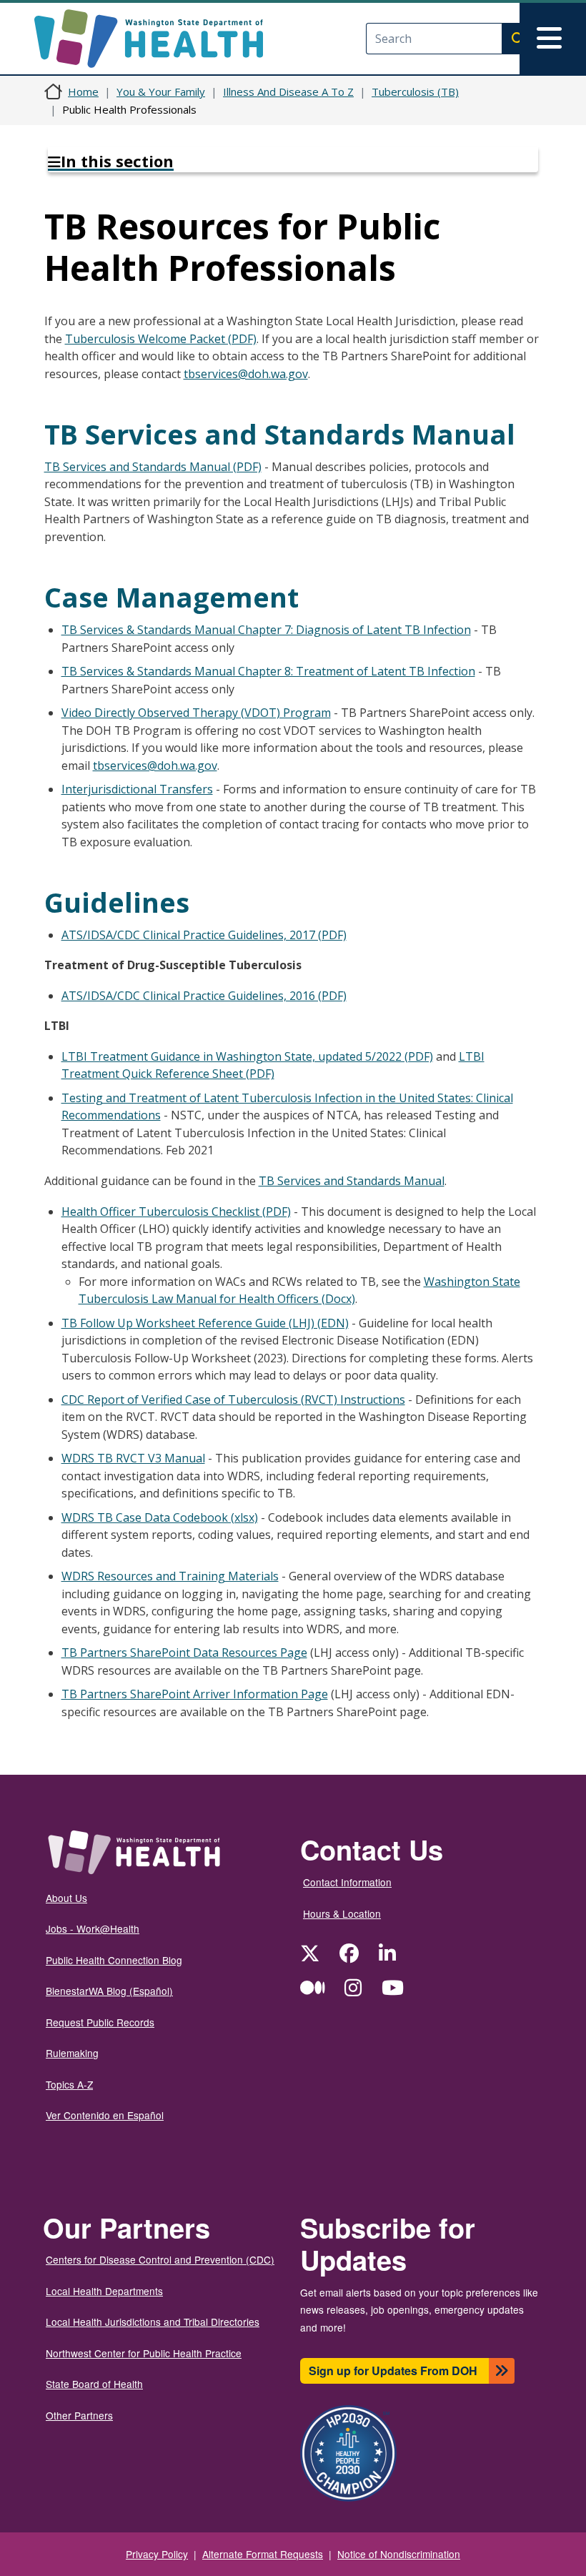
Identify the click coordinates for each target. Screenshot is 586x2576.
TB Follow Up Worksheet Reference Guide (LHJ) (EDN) (205, 1323)
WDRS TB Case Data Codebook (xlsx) (160, 1517)
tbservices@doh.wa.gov (246, 374)
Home (83, 91)
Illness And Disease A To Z (288, 91)
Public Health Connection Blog (114, 1960)
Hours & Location (342, 1913)
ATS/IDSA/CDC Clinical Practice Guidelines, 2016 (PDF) (204, 996)
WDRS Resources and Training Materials (170, 1576)
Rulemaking (72, 2053)
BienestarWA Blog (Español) (109, 1991)
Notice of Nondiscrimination (399, 2554)
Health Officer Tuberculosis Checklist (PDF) (176, 1212)
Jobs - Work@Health (93, 1928)
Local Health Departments (104, 2291)
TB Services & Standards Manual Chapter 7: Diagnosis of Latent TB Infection (266, 630)
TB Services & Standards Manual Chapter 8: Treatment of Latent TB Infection (268, 671)
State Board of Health (94, 2384)
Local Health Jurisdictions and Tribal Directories (153, 2322)
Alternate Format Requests (263, 2554)
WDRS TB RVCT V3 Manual (133, 1458)
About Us (66, 1898)
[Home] (161, 39)
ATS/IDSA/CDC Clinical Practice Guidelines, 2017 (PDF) (204, 935)
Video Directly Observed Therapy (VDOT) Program (196, 713)
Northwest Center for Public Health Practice (144, 2353)
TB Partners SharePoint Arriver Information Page (195, 1694)
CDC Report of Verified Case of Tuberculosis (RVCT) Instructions (233, 1400)
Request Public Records (100, 2022)
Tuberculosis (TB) (415, 91)
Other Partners (79, 2415)
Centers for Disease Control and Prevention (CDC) (160, 2259)
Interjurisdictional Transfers (137, 789)
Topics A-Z (69, 2084)
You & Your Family (161, 91)
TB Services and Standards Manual (352, 1181)
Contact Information (347, 1882)
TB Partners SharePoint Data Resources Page (184, 1653)
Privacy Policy (157, 2554)
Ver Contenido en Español (105, 2115)
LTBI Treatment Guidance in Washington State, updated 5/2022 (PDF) (247, 1056)
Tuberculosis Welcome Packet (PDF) (161, 339)
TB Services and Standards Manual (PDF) (153, 467)
